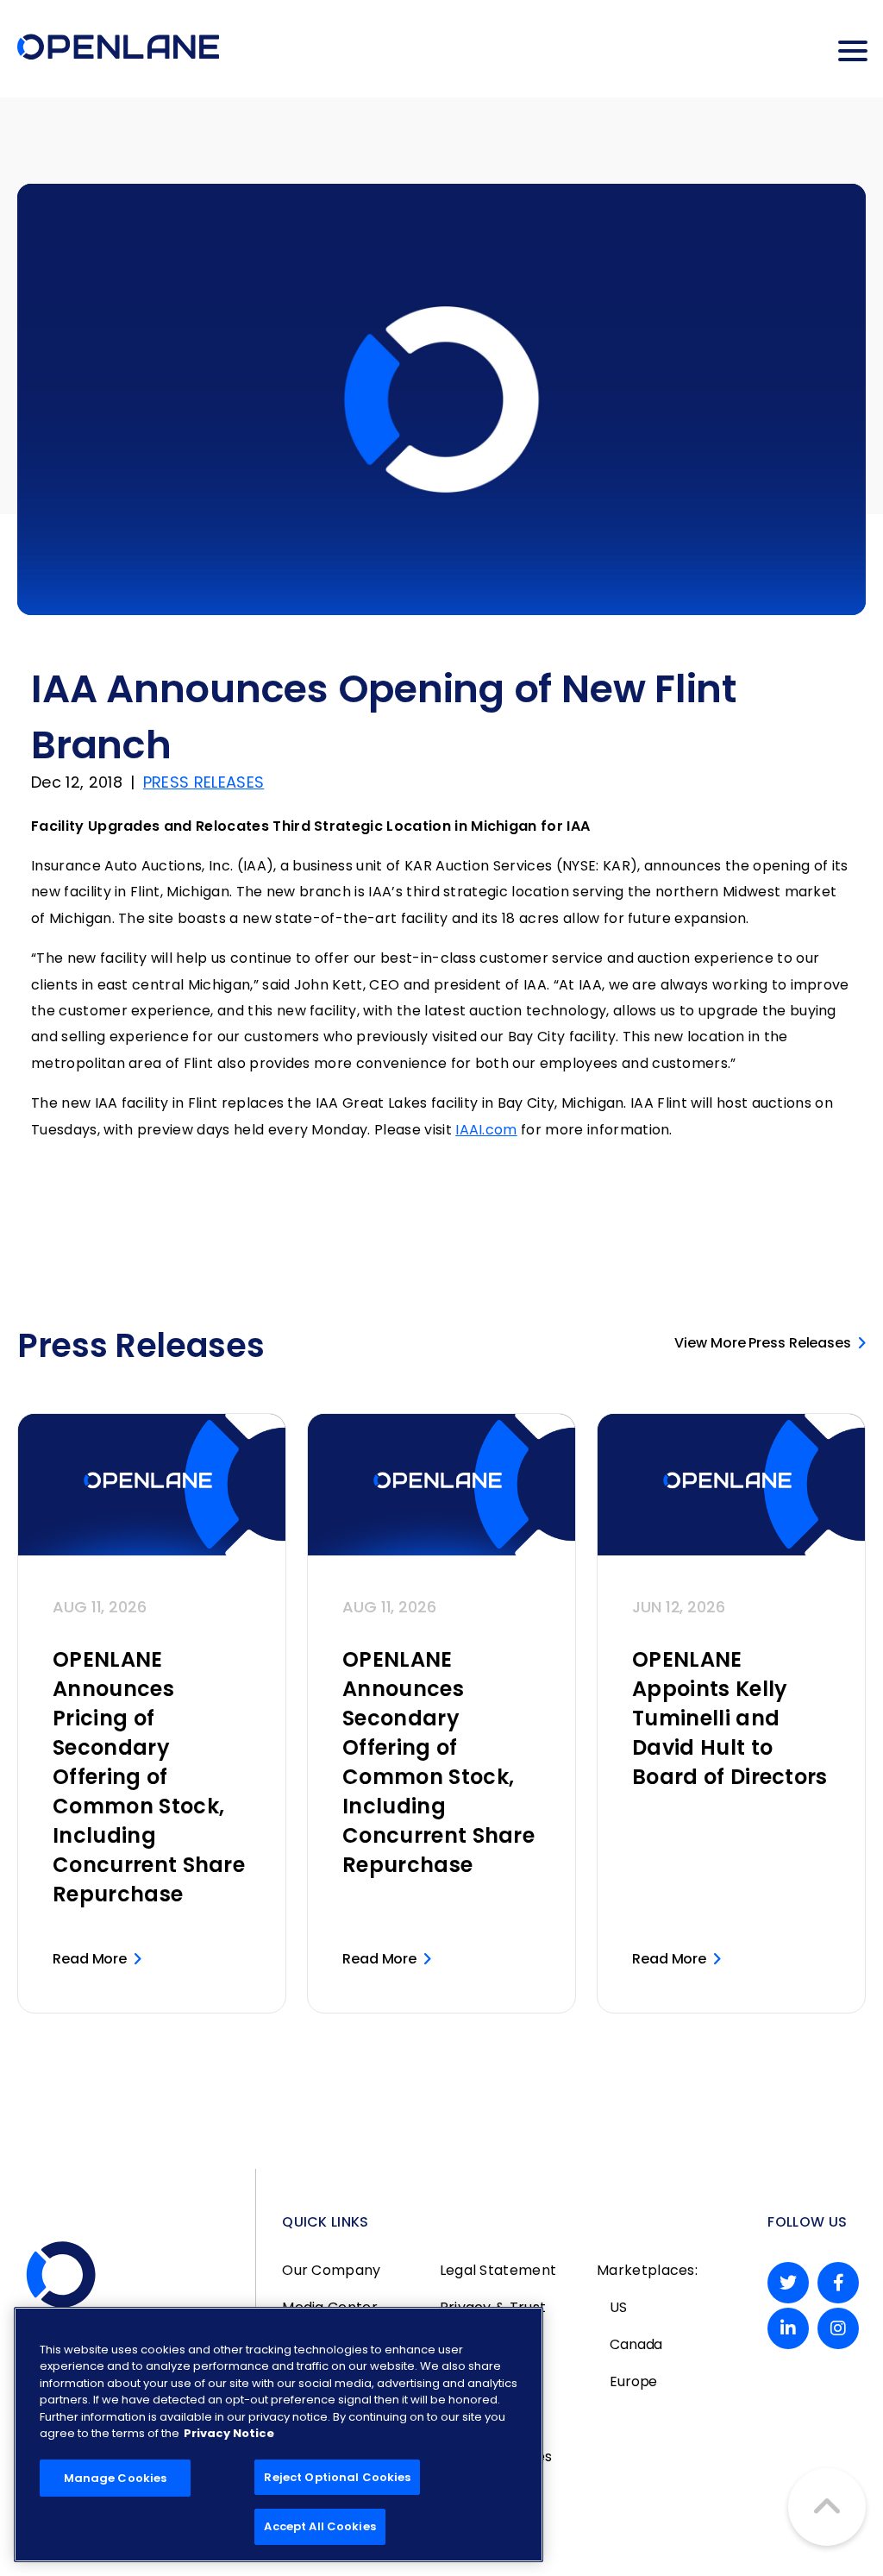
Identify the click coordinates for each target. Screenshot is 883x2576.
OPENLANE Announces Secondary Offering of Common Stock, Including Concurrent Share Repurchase (438, 1762)
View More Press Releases (763, 1343)
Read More (90, 1959)
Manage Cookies (116, 2478)
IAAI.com (486, 1130)
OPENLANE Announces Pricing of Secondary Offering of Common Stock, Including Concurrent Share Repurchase (149, 1777)
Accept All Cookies (319, 2526)
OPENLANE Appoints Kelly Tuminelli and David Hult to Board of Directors (730, 1718)
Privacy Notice (229, 2433)
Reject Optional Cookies (337, 2477)
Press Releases (204, 782)
